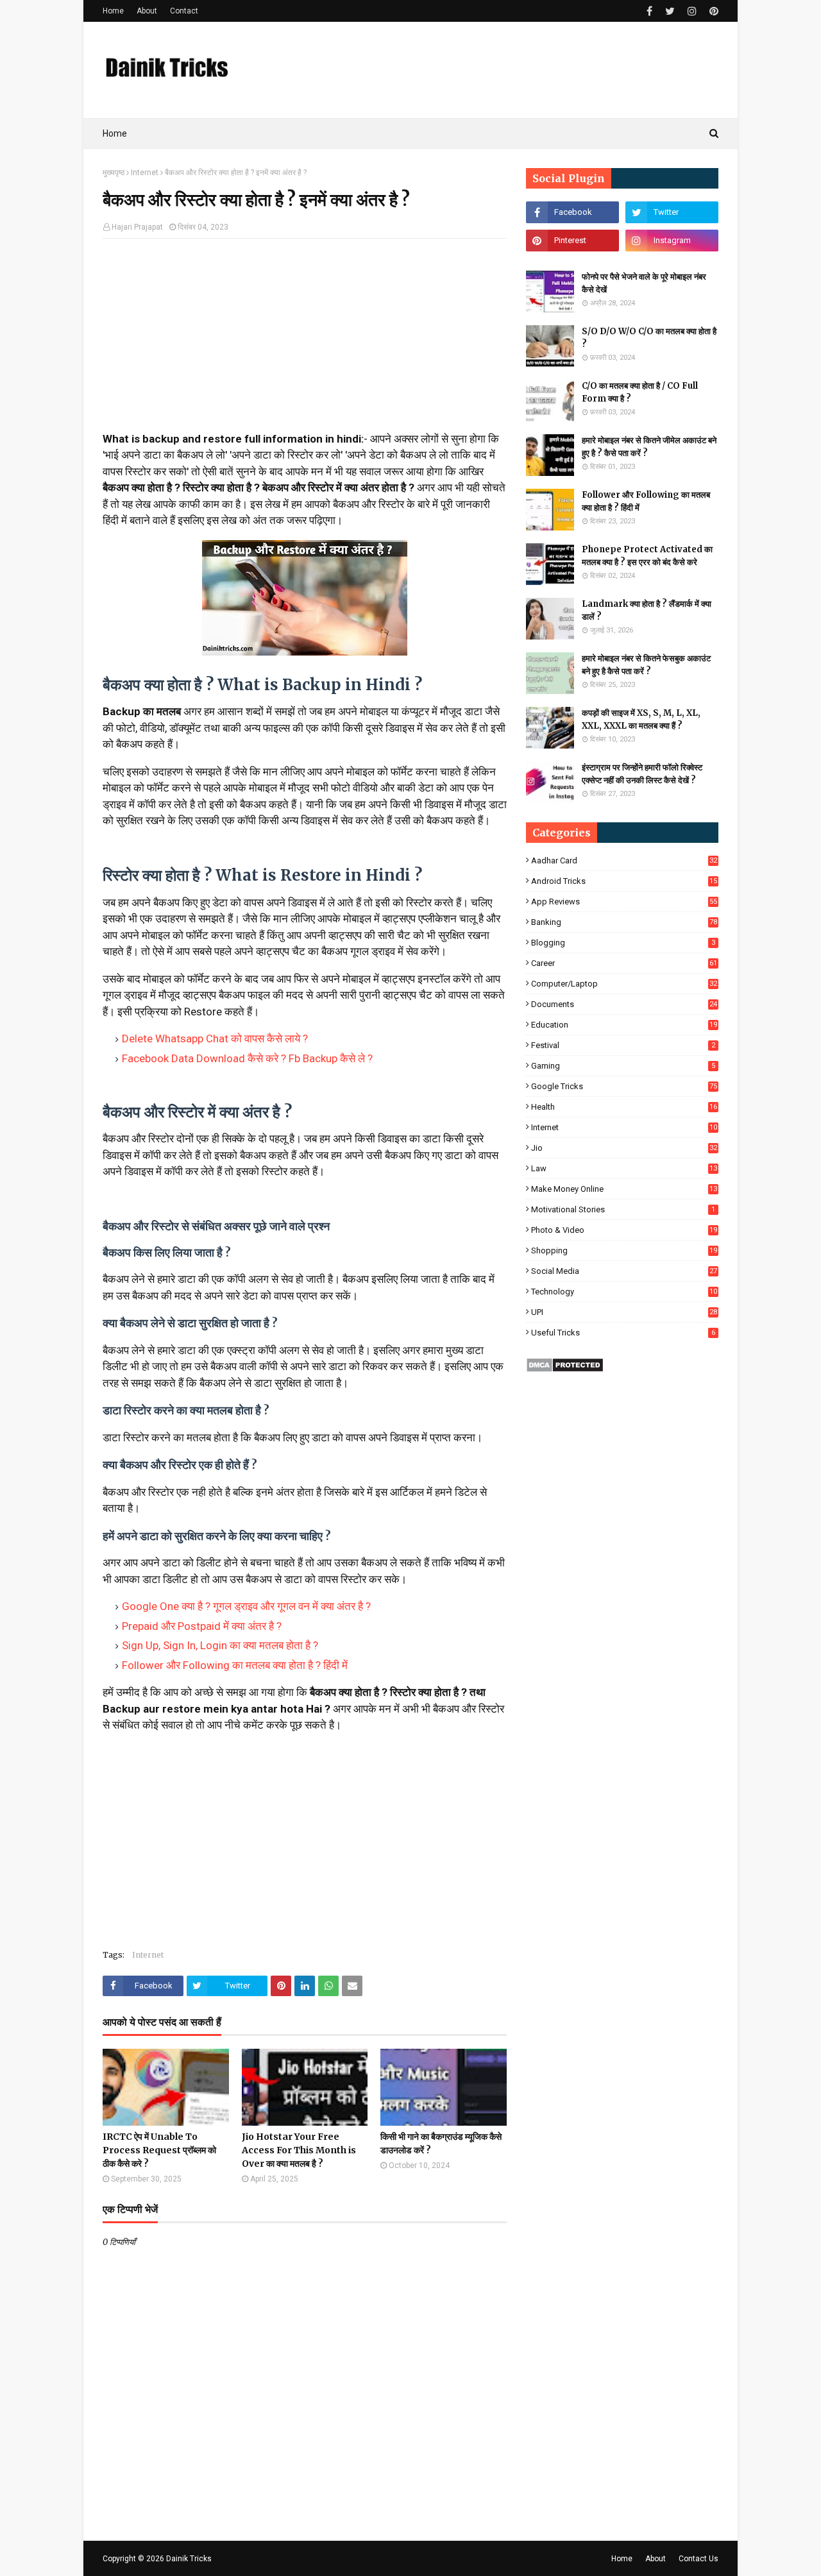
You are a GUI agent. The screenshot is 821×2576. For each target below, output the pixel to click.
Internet (145, 173)
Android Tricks (624, 881)
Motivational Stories (623, 1209)
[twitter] (670, 11)
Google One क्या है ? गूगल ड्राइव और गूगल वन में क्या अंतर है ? (246, 1606)
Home (113, 11)
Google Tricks (624, 1086)
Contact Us (698, 2559)
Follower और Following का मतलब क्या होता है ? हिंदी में (235, 1665)
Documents (624, 1004)
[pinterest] (712, 11)
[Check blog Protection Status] (565, 1369)
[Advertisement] (305, 341)
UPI (624, 1312)
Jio (624, 1148)
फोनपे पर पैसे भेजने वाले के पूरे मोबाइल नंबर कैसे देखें (644, 283)
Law (624, 1168)
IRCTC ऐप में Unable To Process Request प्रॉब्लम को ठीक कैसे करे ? (159, 2150)
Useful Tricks (623, 1333)
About (147, 11)
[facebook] (649, 11)
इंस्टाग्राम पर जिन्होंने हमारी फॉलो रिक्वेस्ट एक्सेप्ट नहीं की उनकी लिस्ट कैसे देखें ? (642, 774)
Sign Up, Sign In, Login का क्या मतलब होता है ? (220, 1645)
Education (624, 1025)
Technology (624, 1292)
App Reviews (624, 902)
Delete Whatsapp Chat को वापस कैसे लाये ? (215, 1038)
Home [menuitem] (115, 133)
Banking (624, 922)
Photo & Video (624, 1230)
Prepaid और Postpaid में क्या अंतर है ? (202, 1626)
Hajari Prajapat (137, 227)
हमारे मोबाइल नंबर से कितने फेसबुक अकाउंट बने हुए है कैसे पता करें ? (646, 665)
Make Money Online (624, 1189)
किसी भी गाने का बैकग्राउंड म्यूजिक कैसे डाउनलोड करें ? (441, 2143)
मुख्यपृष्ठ (114, 173)
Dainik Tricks (189, 2559)
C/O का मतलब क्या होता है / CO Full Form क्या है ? (640, 392)
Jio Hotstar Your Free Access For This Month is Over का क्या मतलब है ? (299, 2150)
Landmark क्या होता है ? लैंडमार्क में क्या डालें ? (647, 610)
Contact (184, 11)
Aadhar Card (624, 860)
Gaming (623, 1066)
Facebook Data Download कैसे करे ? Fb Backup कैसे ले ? (247, 1058)
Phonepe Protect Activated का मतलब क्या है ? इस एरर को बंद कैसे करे (647, 556)
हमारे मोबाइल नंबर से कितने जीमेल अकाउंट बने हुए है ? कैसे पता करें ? (649, 447)
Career (624, 963)
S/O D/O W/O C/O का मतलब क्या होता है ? (649, 338)
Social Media (624, 1271)
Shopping (624, 1250)
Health (624, 1107)
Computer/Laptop (624, 984)
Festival (623, 1045)
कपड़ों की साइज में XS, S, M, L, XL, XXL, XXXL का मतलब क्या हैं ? (641, 719)
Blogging (623, 943)
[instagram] (692, 11)
